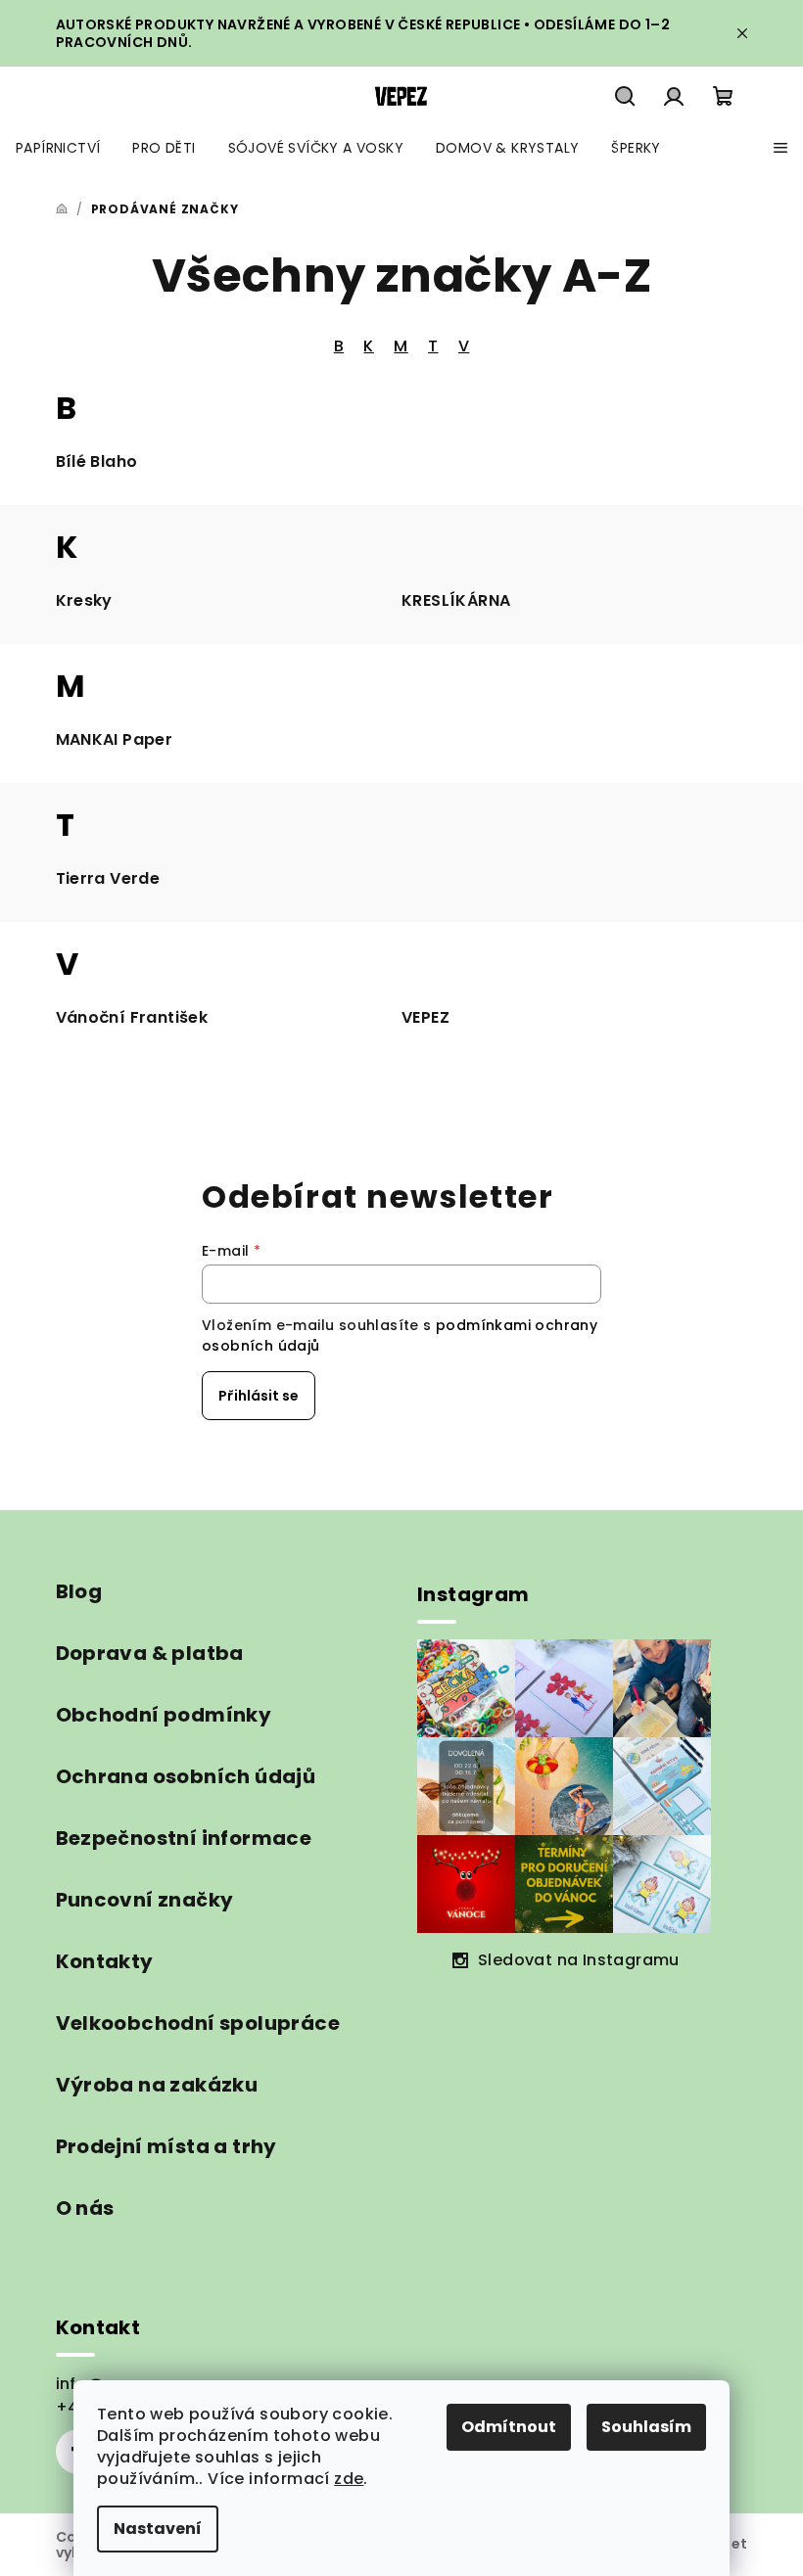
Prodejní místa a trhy (166, 2146)
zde (349, 2479)
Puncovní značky (145, 1900)
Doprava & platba (150, 1653)
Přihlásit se (259, 1396)
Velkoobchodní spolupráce (198, 2023)
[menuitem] (58, 148)
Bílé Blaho (97, 461)
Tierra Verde (108, 878)
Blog (79, 1591)
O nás (85, 2208)
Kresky (84, 600)
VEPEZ (425, 1017)
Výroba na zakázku (157, 2085)
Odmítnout (509, 2427)
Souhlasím (646, 2427)
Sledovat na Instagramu (579, 1960)
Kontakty (105, 1961)
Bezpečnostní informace (184, 1838)
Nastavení (158, 2529)
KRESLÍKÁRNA (456, 600)
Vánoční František (132, 1017)
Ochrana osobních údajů (186, 1776)
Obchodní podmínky (164, 1715)
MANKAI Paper (115, 739)
